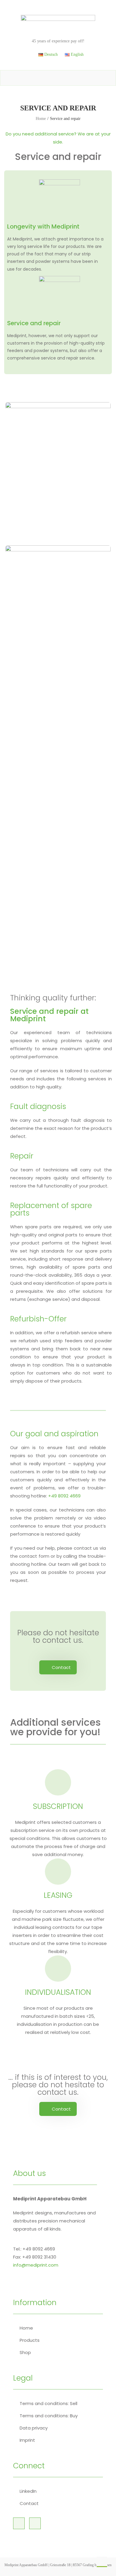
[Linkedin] (19, 2523)
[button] (58, 1667)
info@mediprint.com (36, 2265)
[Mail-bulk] (35, 2523)
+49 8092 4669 (64, 1496)
